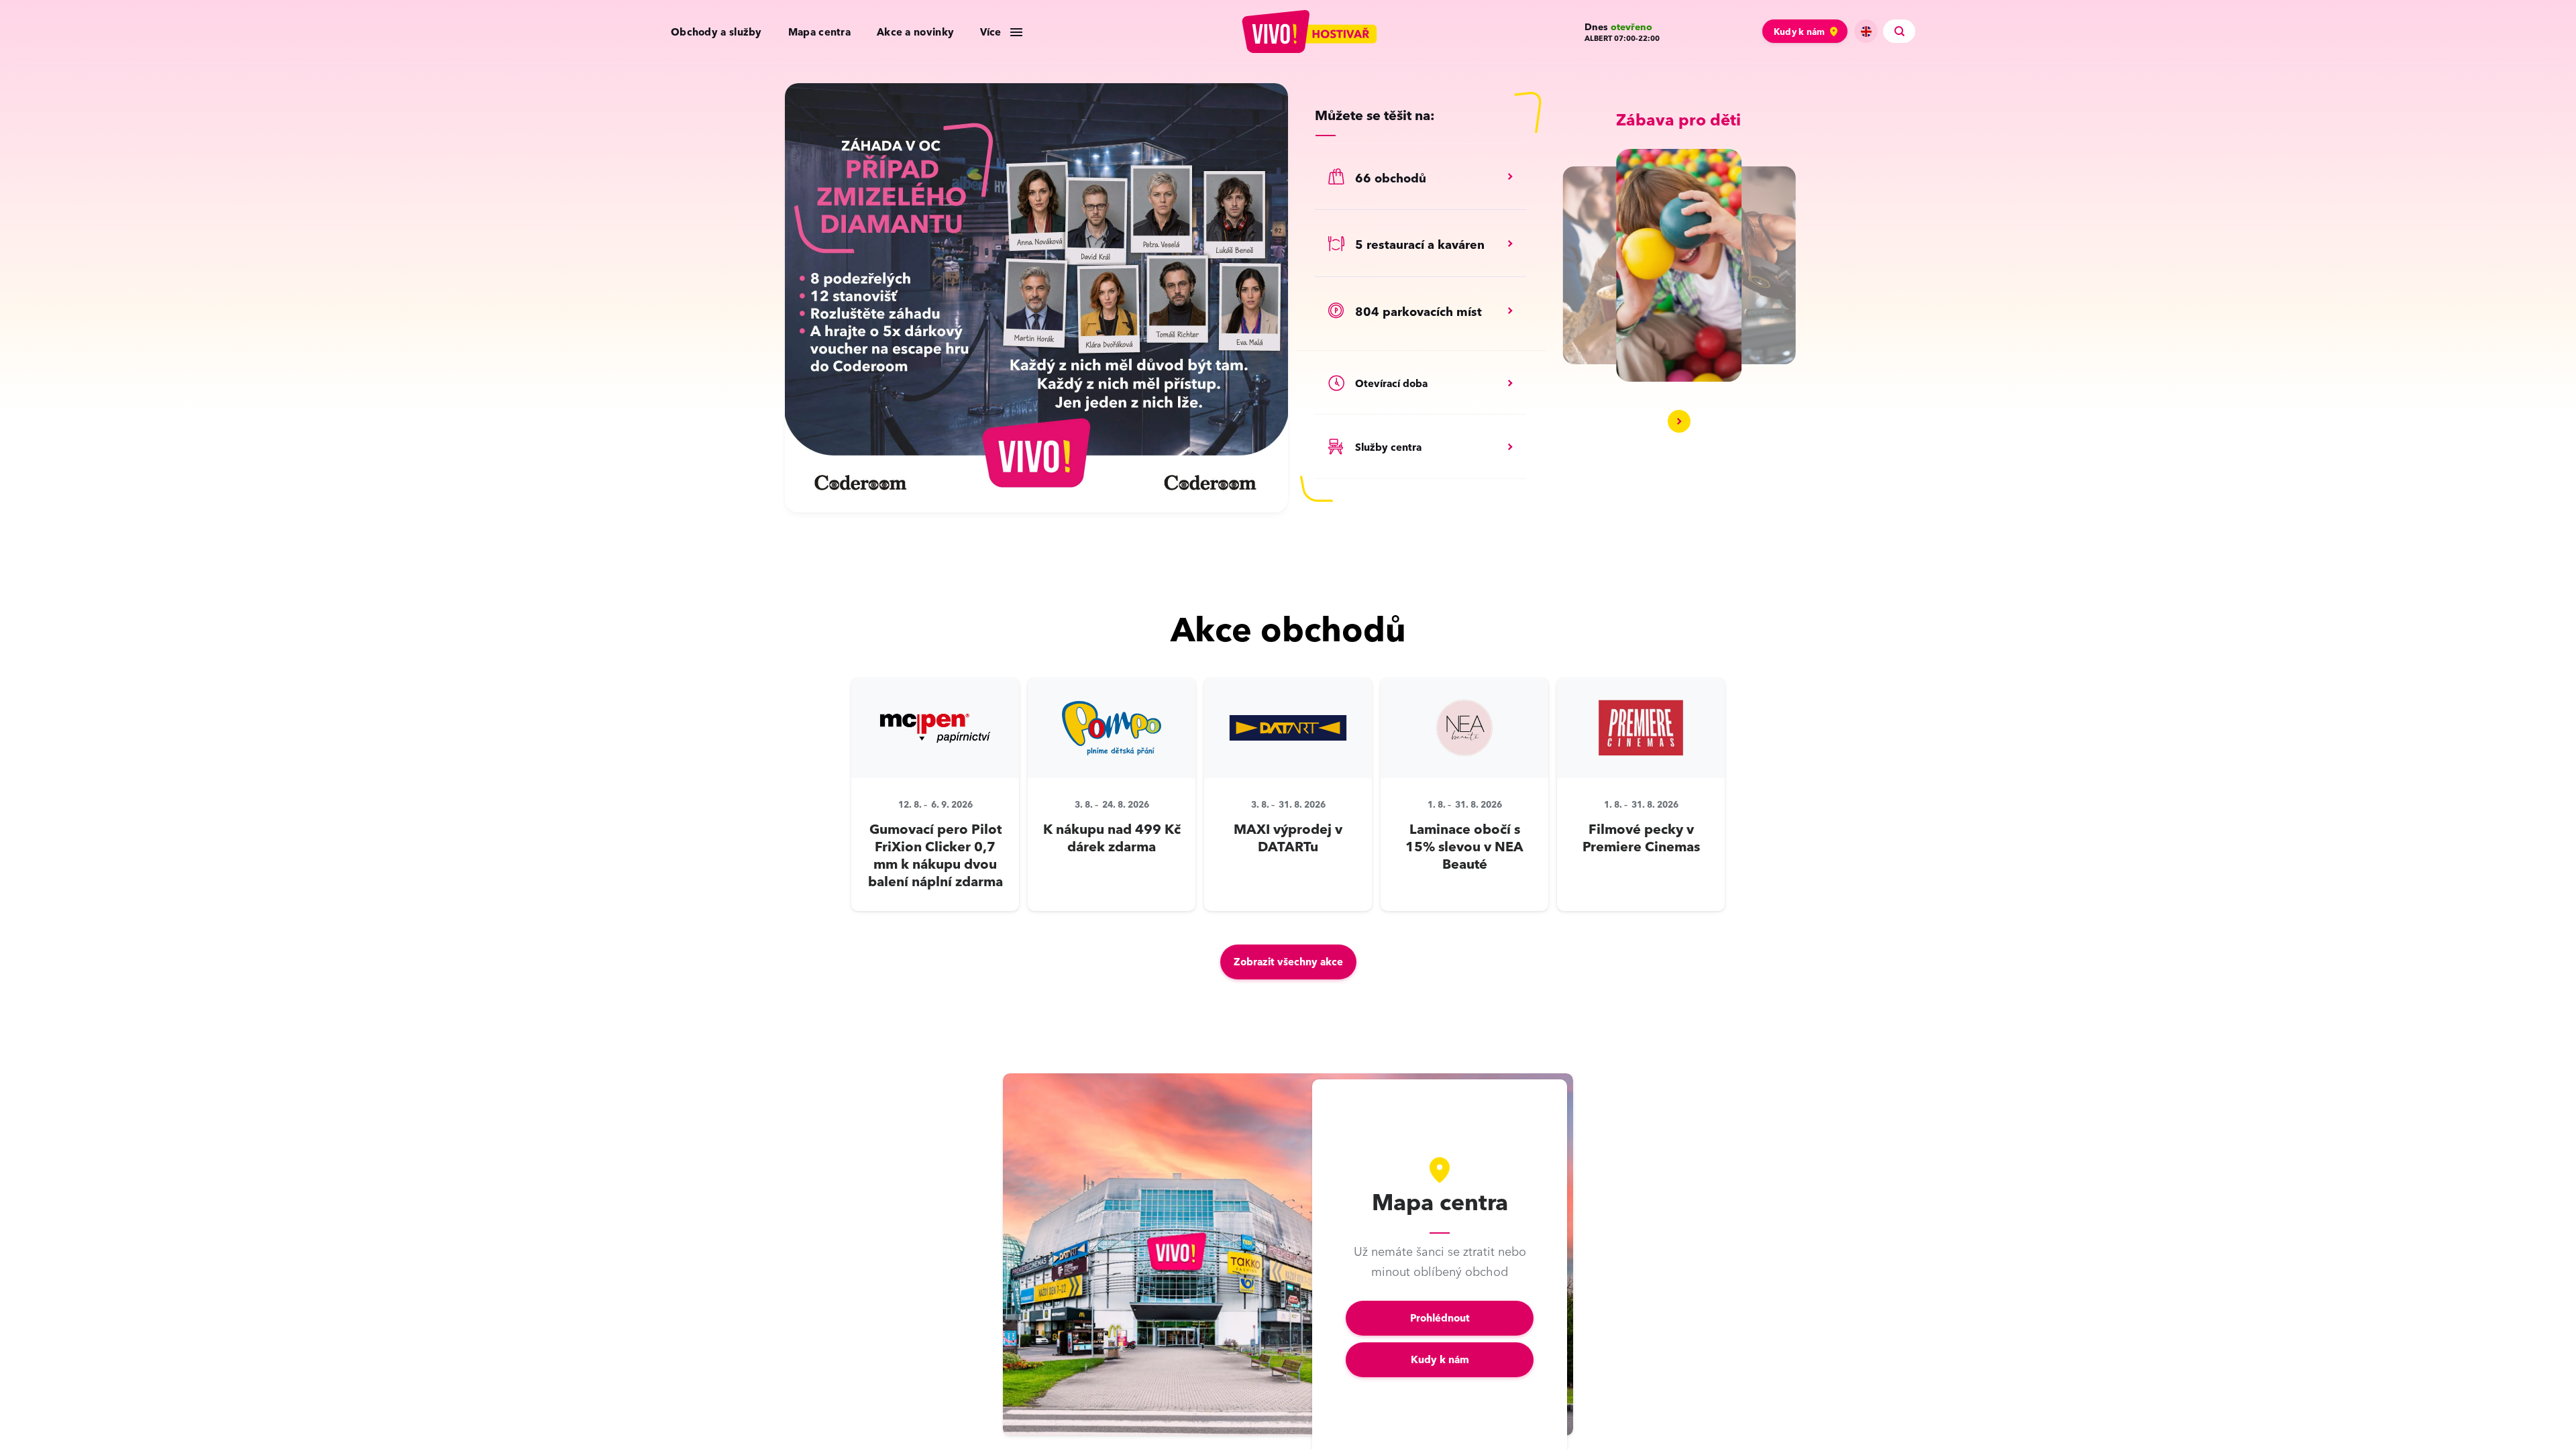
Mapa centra (819, 32)
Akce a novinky (915, 32)
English (1866, 31)
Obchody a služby (716, 32)
